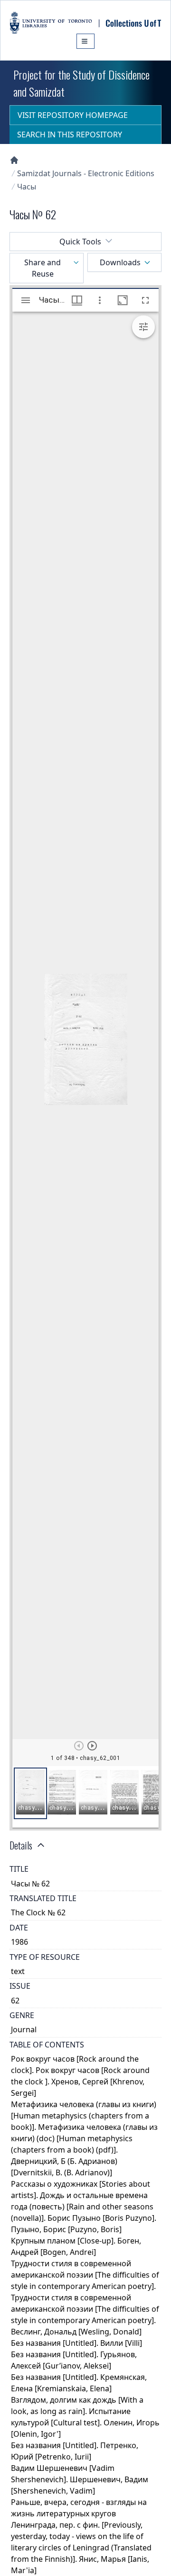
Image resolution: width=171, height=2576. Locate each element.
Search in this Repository (70, 135)
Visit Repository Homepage (73, 115)
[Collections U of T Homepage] (14, 160)
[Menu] (85, 41)
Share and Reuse (43, 268)
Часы (27, 187)
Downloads (120, 262)
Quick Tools (80, 242)
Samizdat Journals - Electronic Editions (86, 173)
